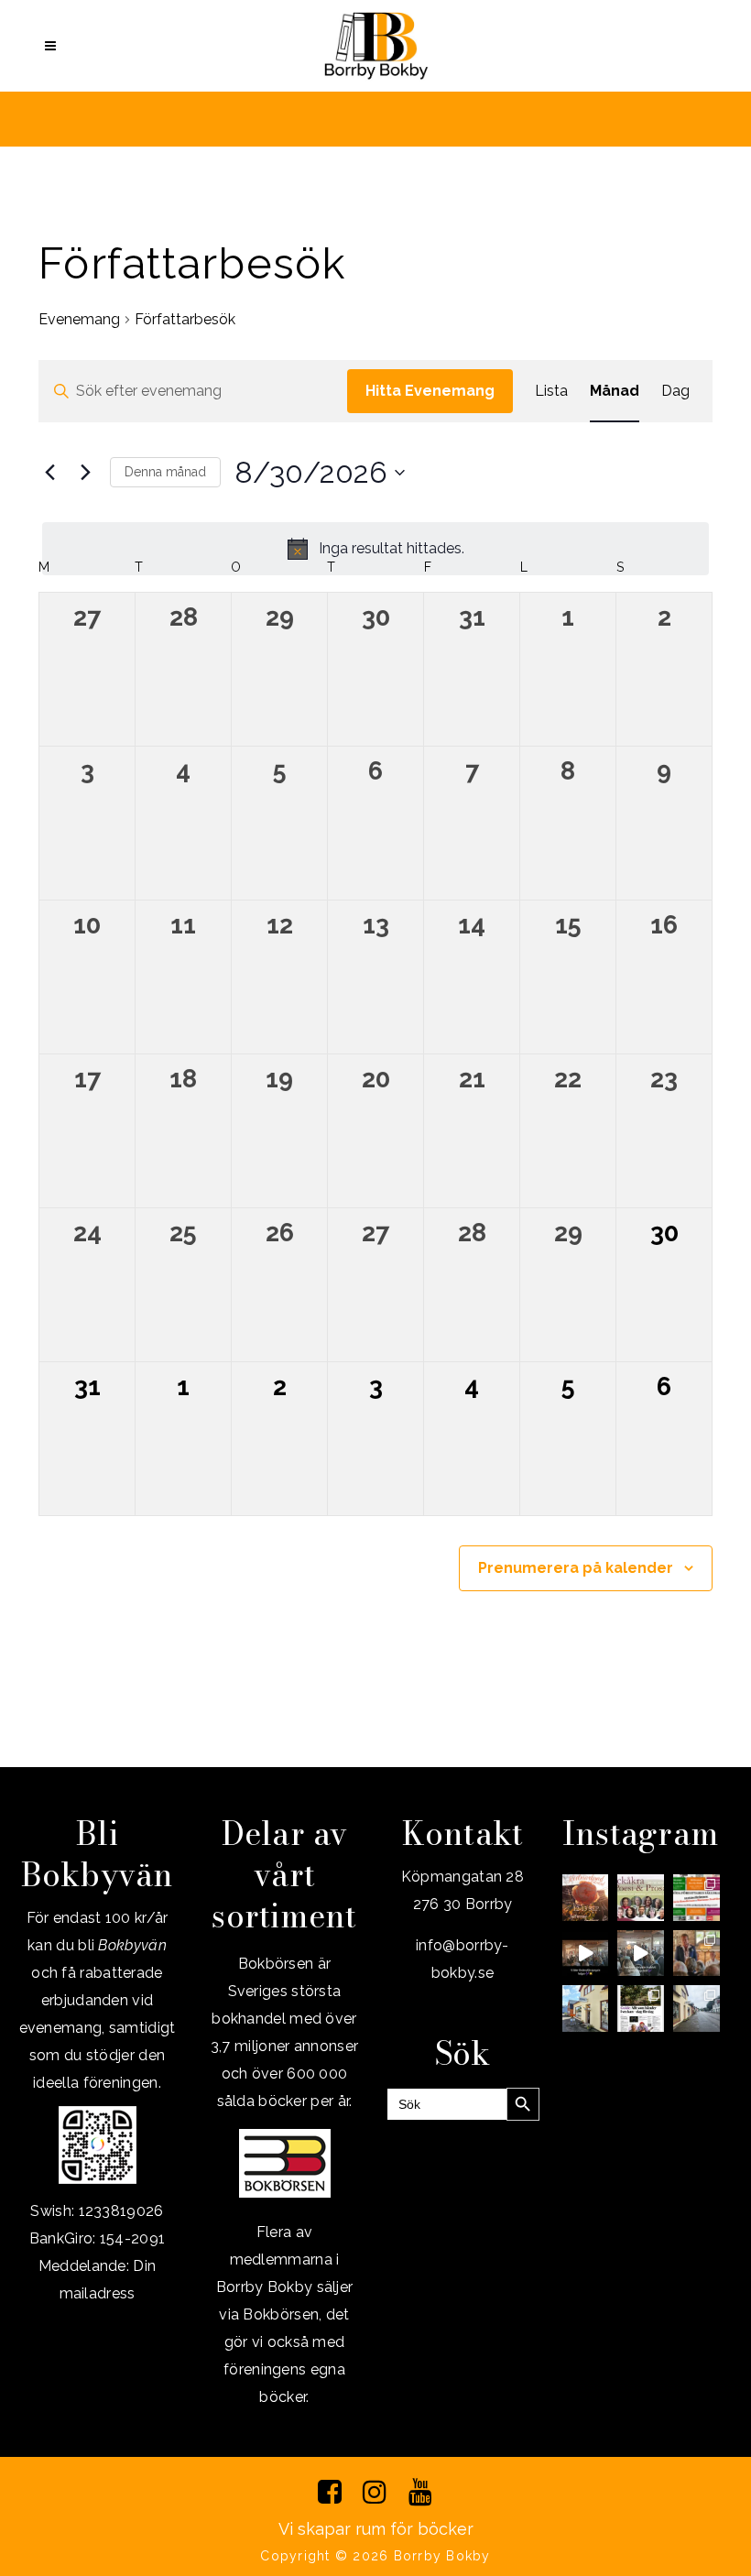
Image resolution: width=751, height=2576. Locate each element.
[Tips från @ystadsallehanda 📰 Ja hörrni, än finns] (641, 2008)
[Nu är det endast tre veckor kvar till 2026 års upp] (697, 1898)
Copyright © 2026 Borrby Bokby (375, 2556)
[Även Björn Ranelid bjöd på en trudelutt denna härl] (641, 1954)
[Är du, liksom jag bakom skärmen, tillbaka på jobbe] (697, 2008)
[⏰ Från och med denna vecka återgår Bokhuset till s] (586, 2008)
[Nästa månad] (85, 473)
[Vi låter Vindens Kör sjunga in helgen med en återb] (586, 1954)
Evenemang (79, 319)
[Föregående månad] (49, 473)
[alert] (375, 549)
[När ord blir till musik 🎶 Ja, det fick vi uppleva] (697, 1954)
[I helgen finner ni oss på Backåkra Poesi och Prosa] (641, 1898)
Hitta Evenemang (430, 391)
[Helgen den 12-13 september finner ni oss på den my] (586, 1898)
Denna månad (165, 472)
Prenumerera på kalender (576, 1568)
